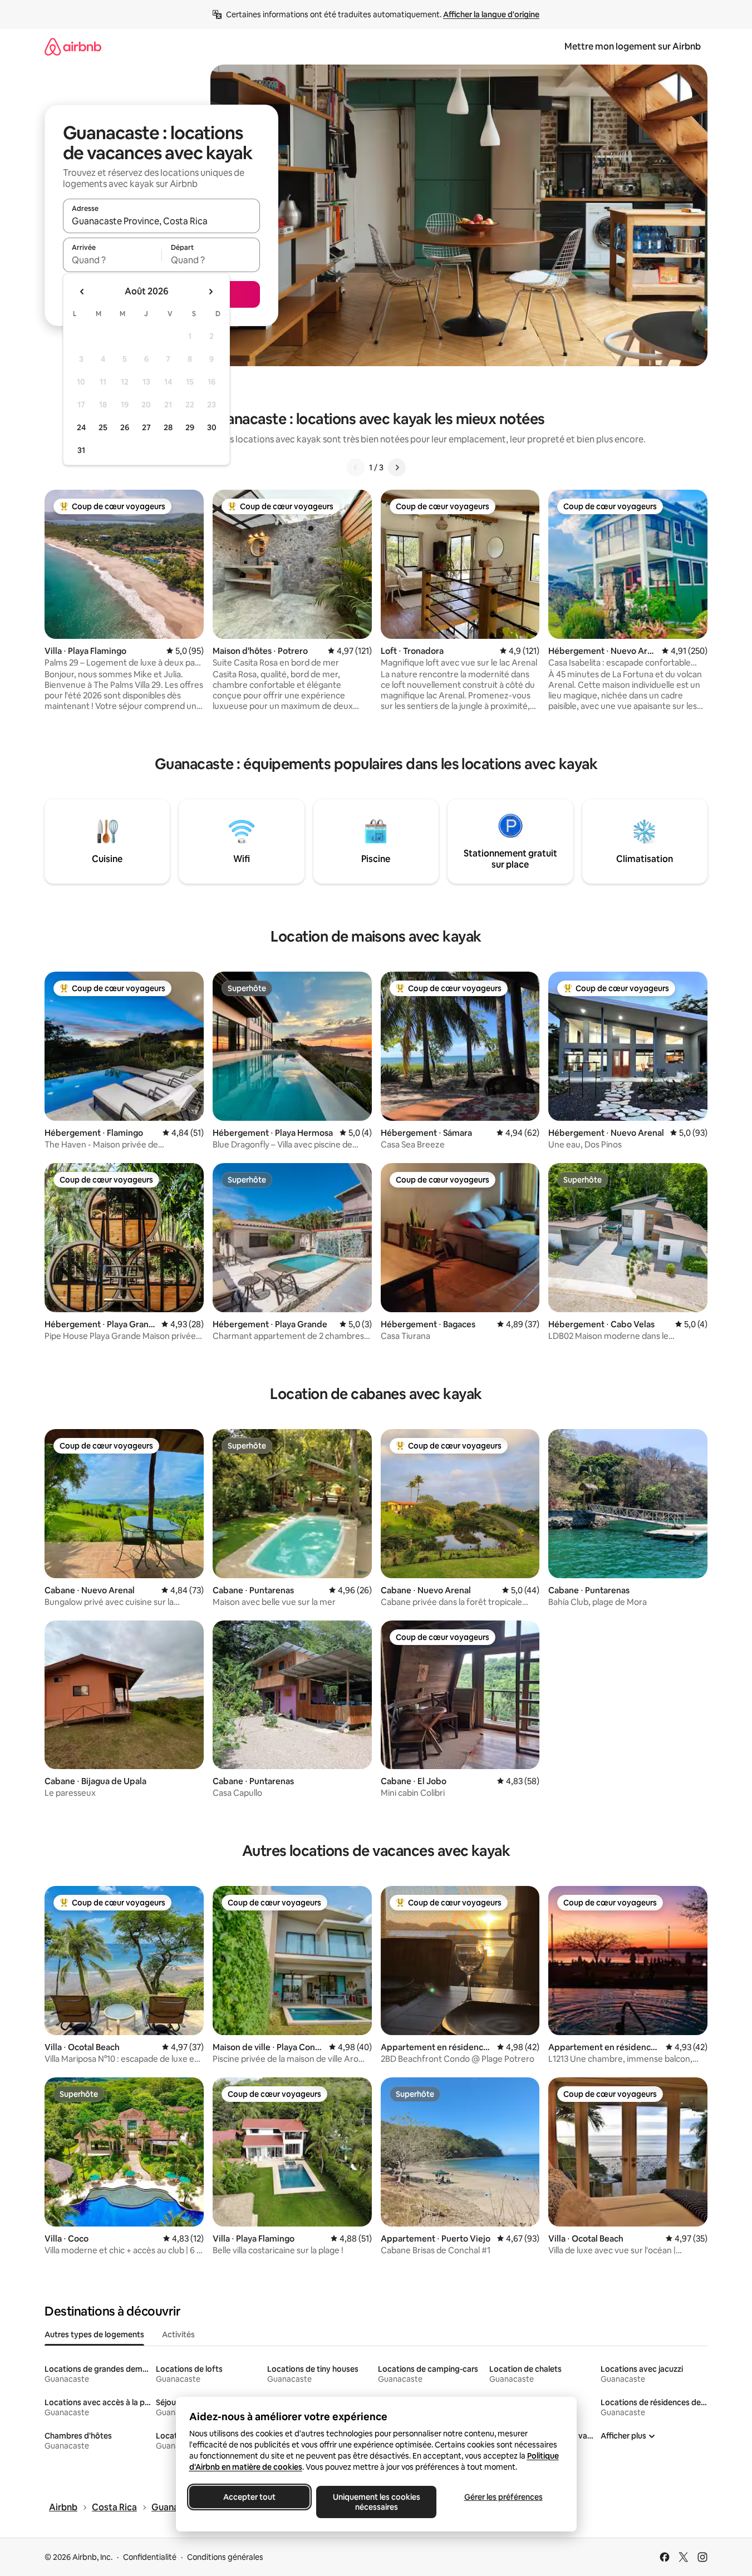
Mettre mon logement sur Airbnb (633, 46)
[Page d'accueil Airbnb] (73, 46)
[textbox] (112, 260)
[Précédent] (356, 467)
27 (146, 427)
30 (212, 427)
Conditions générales (225, 2557)
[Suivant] (397, 467)
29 (190, 427)
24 (81, 427)
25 (103, 427)
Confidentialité (150, 2557)
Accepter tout (249, 2497)
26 (125, 427)
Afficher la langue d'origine (491, 14)
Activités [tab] (178, 2334)
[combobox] (161, 221)
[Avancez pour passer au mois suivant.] (210, 292)
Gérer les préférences (503, 2497)
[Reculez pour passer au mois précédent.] (82, 292)
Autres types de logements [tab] (94, 2334)
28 (168, 427)
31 (81, 450)
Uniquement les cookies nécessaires (376, 2502)
